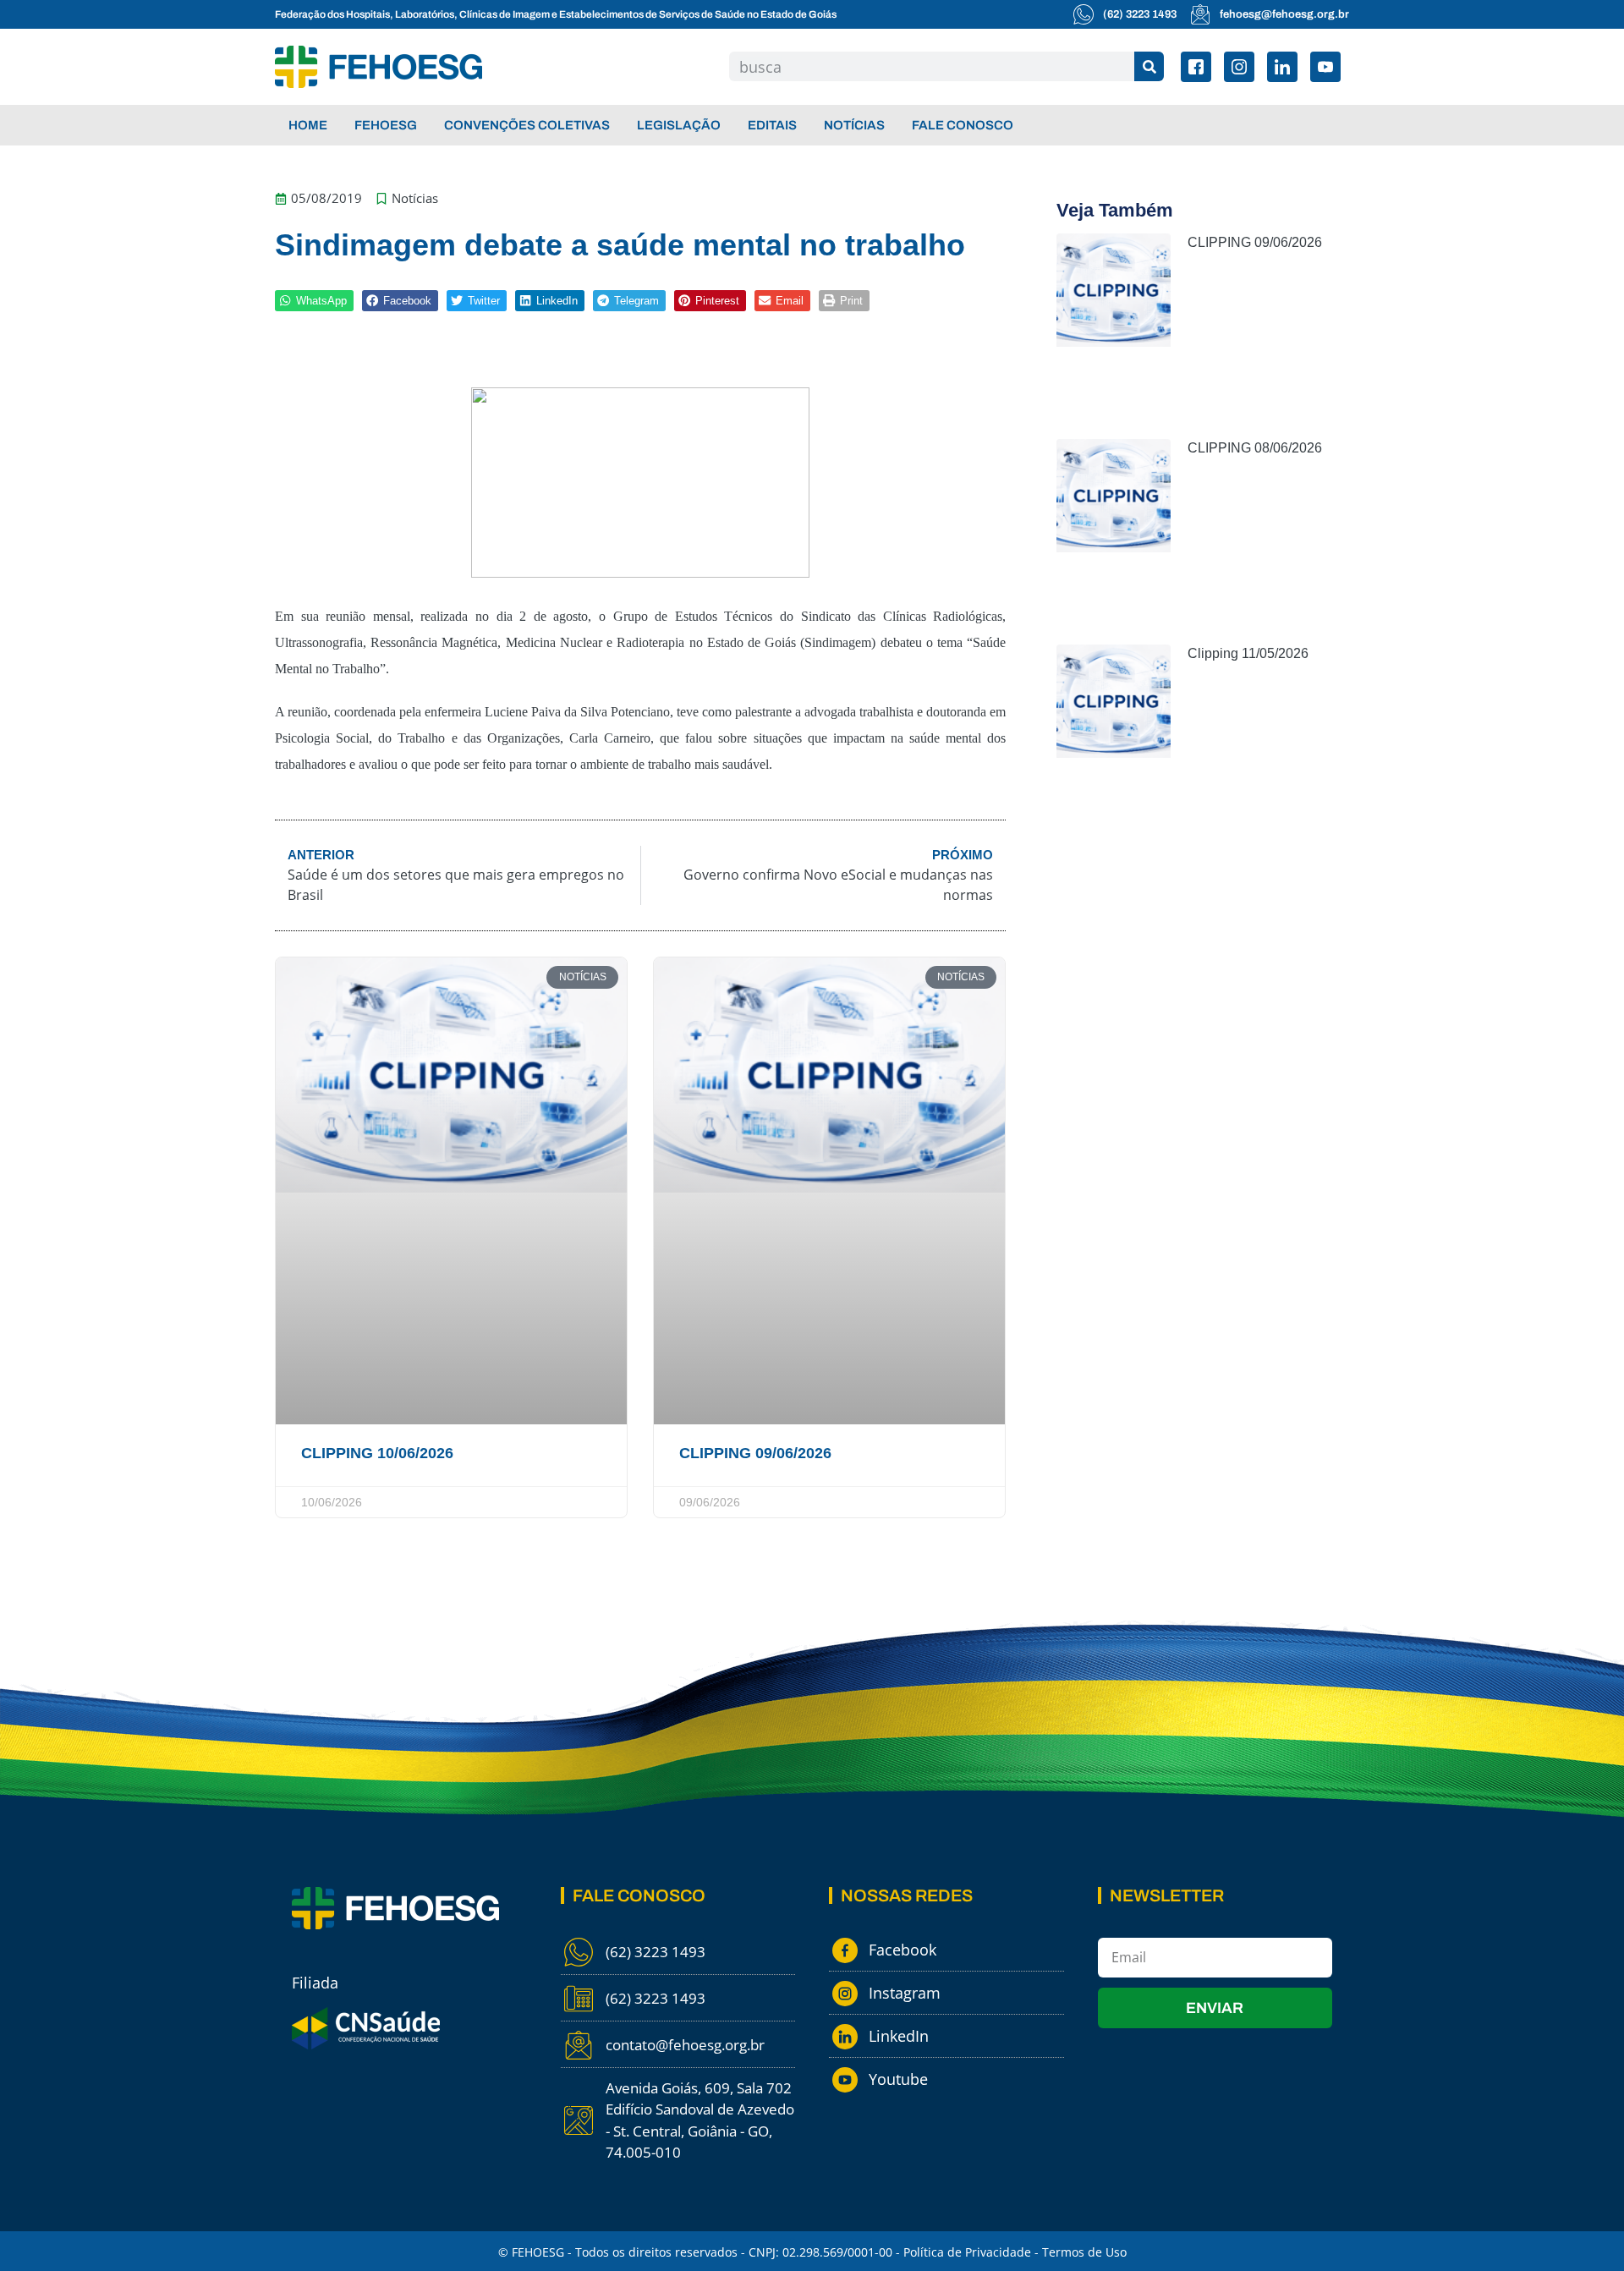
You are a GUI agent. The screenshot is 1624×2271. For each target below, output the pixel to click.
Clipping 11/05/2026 (1248, 653)
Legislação (679, 125)
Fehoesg (386, 125)
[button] (314, 301)
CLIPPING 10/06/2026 (377, 1453)
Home (308, 125)
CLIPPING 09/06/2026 (755, 1453)
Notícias (854, 125)
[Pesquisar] (1149, 66)
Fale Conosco (963, 125)
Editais (772, 125)
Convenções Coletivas (527, 125)
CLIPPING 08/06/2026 (1255, 448)
